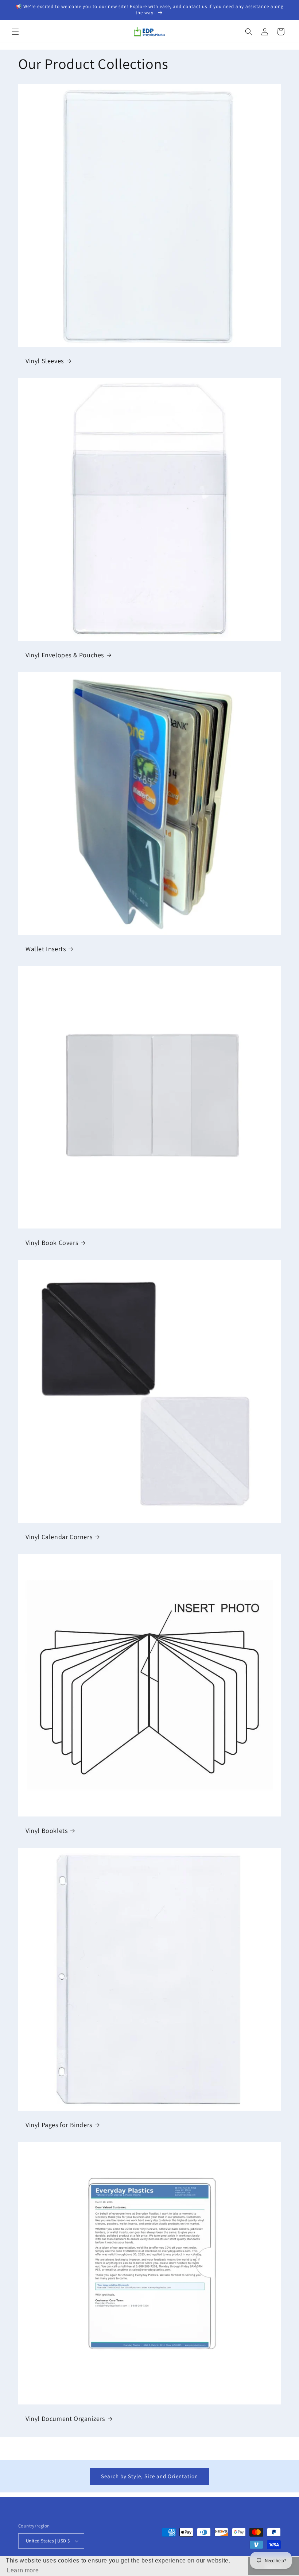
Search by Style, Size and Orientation (149, 2476)
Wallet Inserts (46, 949)
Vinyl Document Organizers (65, 2419)
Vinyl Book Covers (52, 1243)
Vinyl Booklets (46, 1831)
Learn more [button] (23, 2570)
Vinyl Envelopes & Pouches (65, 655)
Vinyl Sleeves (45, 361)
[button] (15, 32)
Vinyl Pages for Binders (59, 2125)
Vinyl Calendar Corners (59, 1537)
